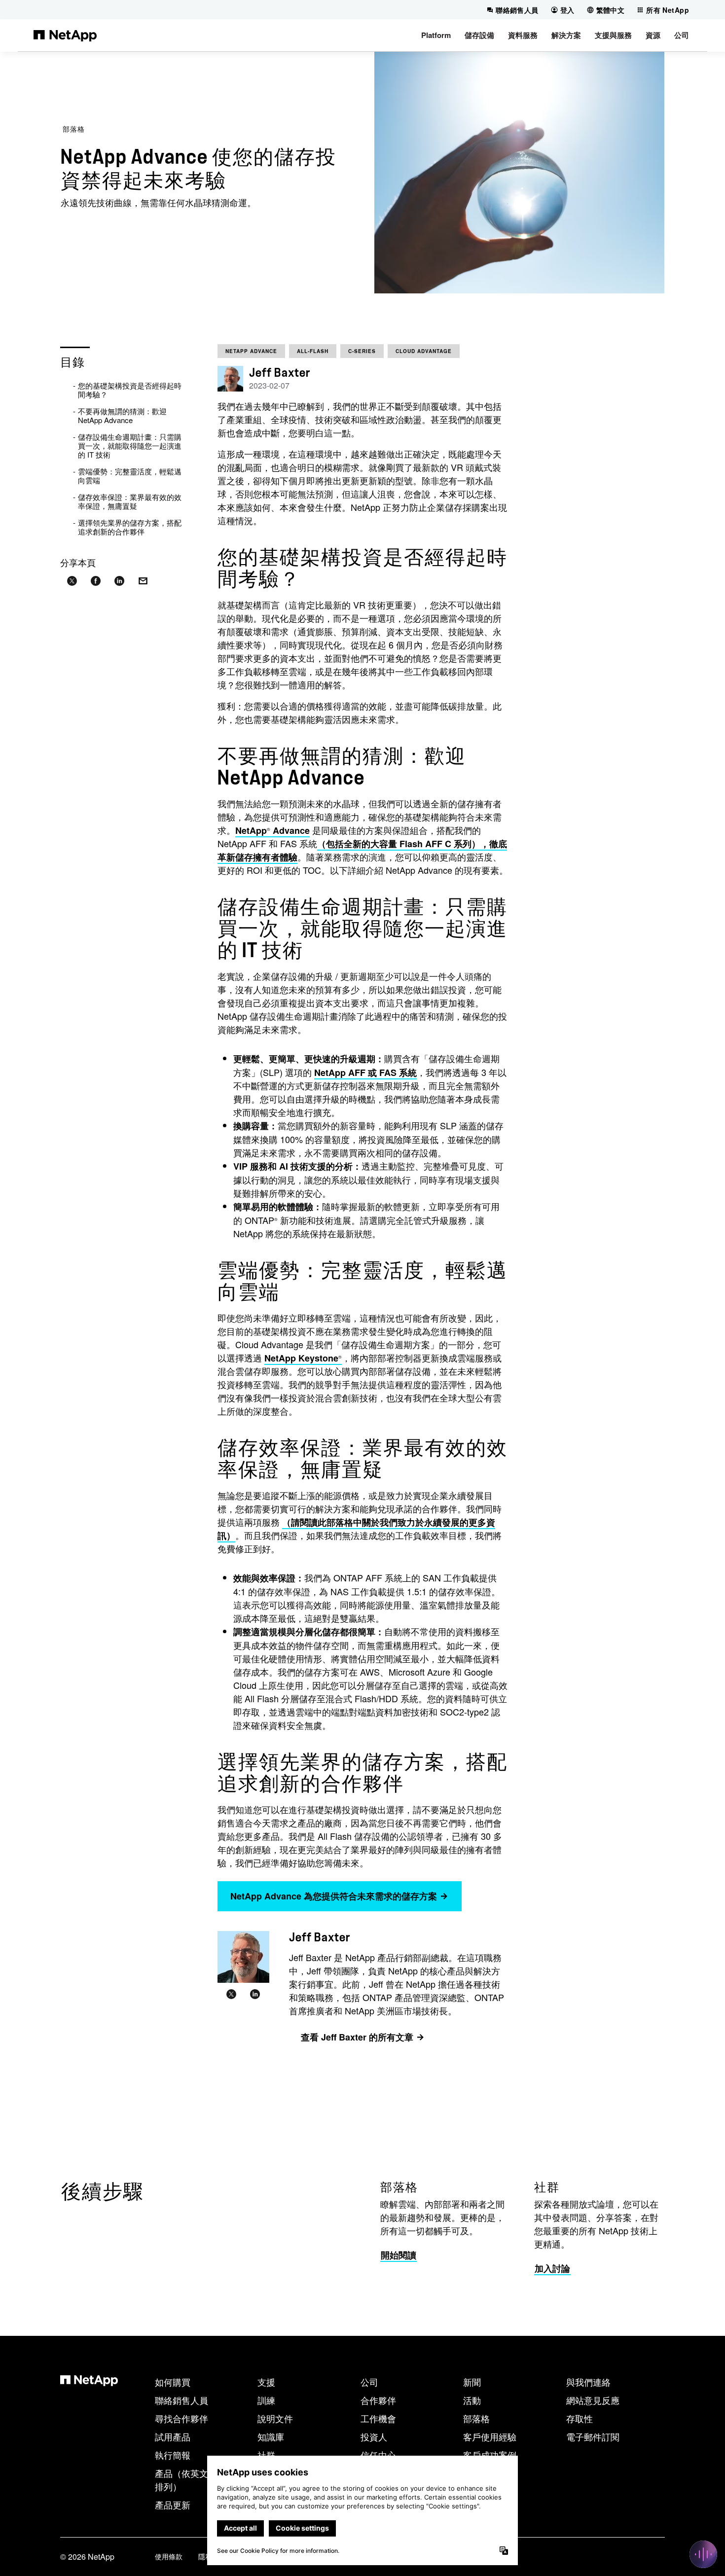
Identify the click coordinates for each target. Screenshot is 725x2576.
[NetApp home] (65, 35)
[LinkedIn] (255, 1995)
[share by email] (143, 581)
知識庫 (271, 2436)
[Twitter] (231, 1995)
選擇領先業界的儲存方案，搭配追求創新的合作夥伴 (130, 527)
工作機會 (378, 2418)
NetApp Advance (251, 351)
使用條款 (169, 2556)
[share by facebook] (96, 581)
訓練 (266, 2400)
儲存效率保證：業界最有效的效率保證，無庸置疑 (130, 501)
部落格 (74, 129)
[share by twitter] (72, 581)
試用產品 (173, 2436)
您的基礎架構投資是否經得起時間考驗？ (130, 390)
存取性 (580, 2418)
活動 (472, 2400)
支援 (266, 2382)
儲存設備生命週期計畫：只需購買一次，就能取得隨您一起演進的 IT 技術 (130, 446)
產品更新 (173, 2504)
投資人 (374, 2436)
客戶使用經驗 (490, 2436)
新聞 (472, 2382)
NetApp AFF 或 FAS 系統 (365, 1073)
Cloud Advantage (424, 351)
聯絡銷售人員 (181, 2400)
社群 (266, 2455)
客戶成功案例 (490, 2455)
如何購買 (173, 2382)
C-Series (362, 351)
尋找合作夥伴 (181, 2418)
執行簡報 (173, 2455)
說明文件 (275, 2418)
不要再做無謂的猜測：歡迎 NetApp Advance (122, 415)
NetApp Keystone (303, 1358)
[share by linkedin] (119, 581)
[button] (436, 35)
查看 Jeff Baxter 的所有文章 (357, 2037)
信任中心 (378, 2455)
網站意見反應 (593, 2400)
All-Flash (313, 351)
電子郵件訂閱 (593, 2436)
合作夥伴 (378, 2400)
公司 (369, 2382)
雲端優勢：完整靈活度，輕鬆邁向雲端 (130, 476)
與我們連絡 (588, 2382)
